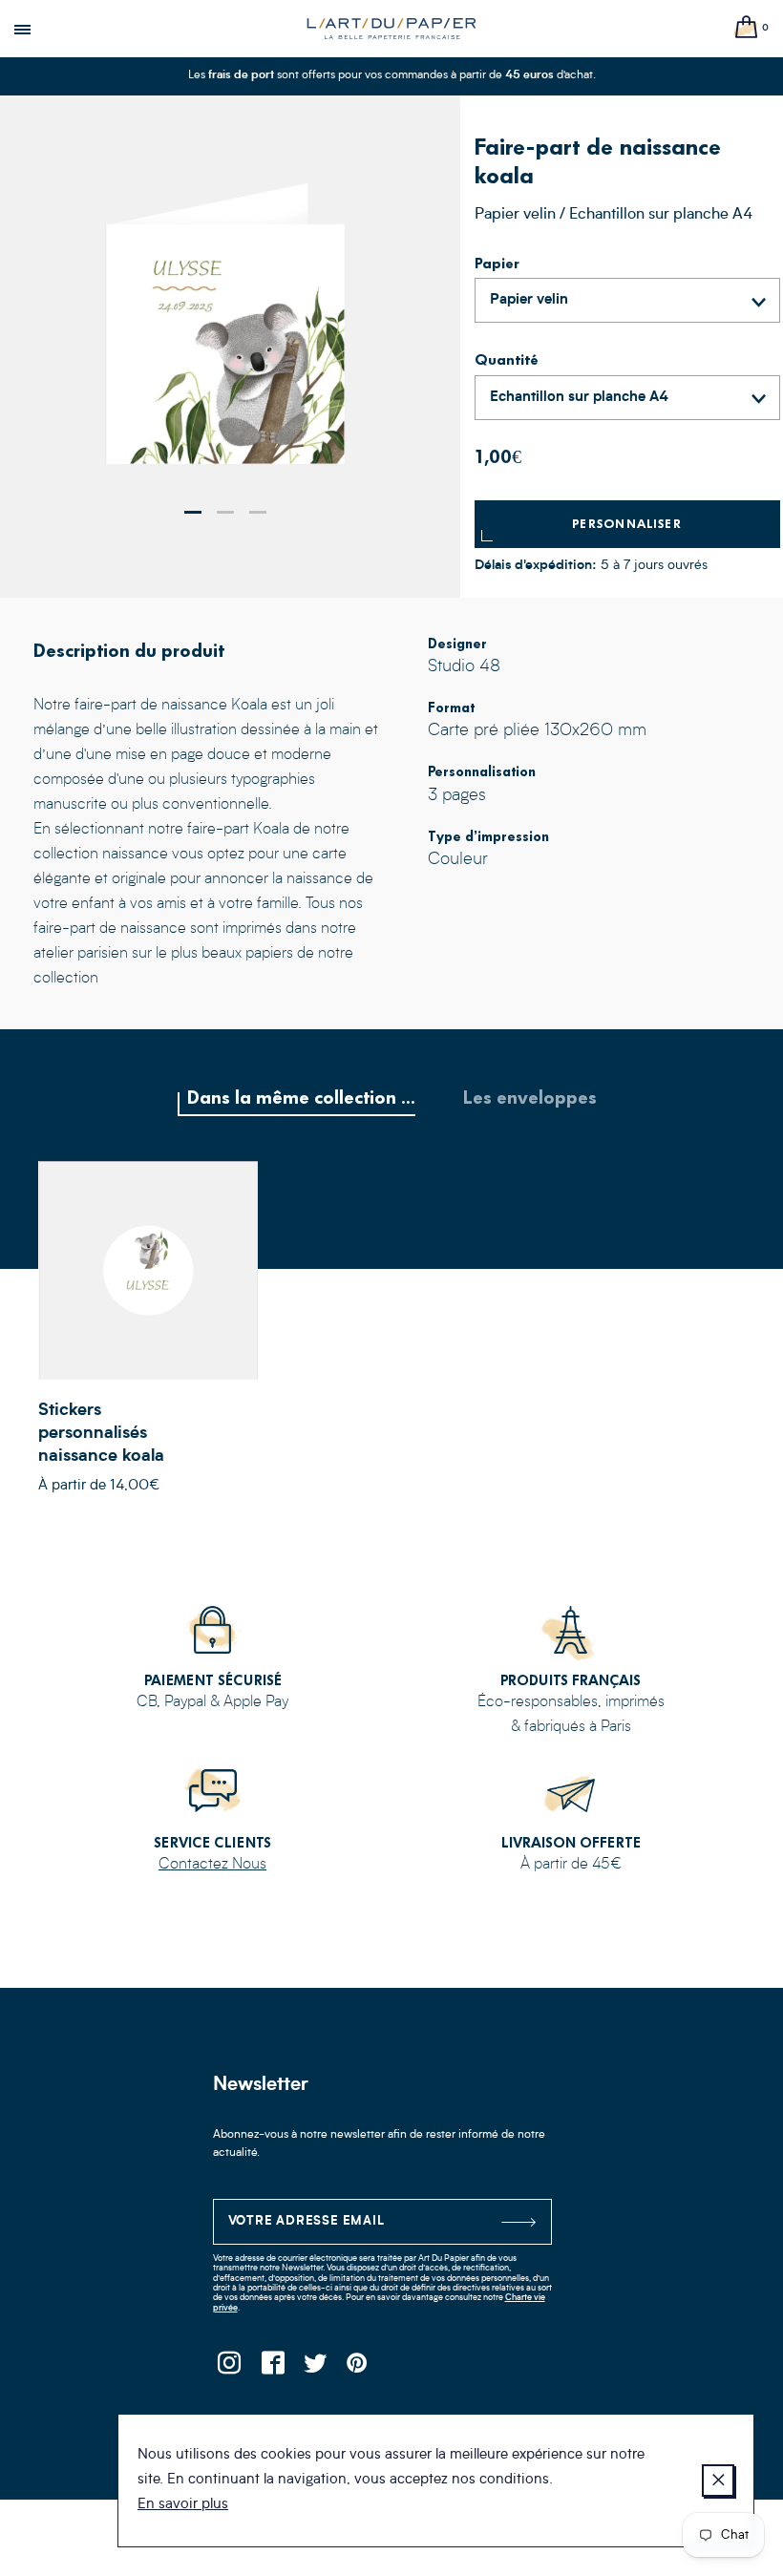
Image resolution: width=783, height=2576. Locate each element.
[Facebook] (273, 2368)
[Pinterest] (359, 2368)
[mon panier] (747, 28)
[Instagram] (230, 2368)
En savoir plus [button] (183, 2505)
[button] (193, 512)
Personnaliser (627, 524)
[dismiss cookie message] (718, 2481)
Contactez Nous (212, 1865)
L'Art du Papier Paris (391, 29)
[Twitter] (316, 2368)
